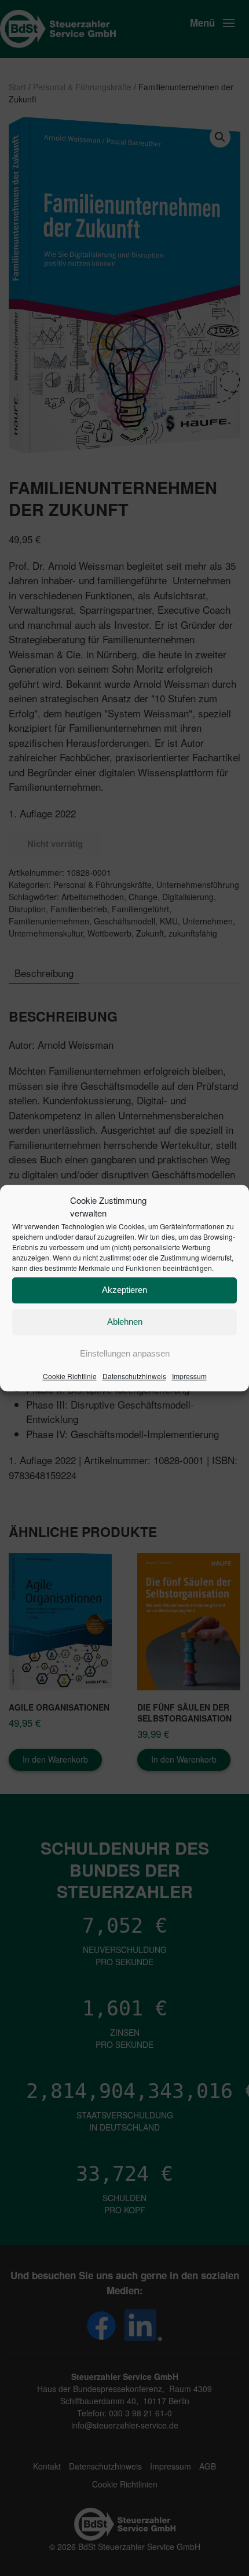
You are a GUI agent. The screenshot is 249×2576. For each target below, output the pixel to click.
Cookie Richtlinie (70, 1376)
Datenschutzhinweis (134, 1376)
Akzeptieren (124, 1290)
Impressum (189, 1376)
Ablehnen (125, 1322)
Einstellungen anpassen (125, 1353)
